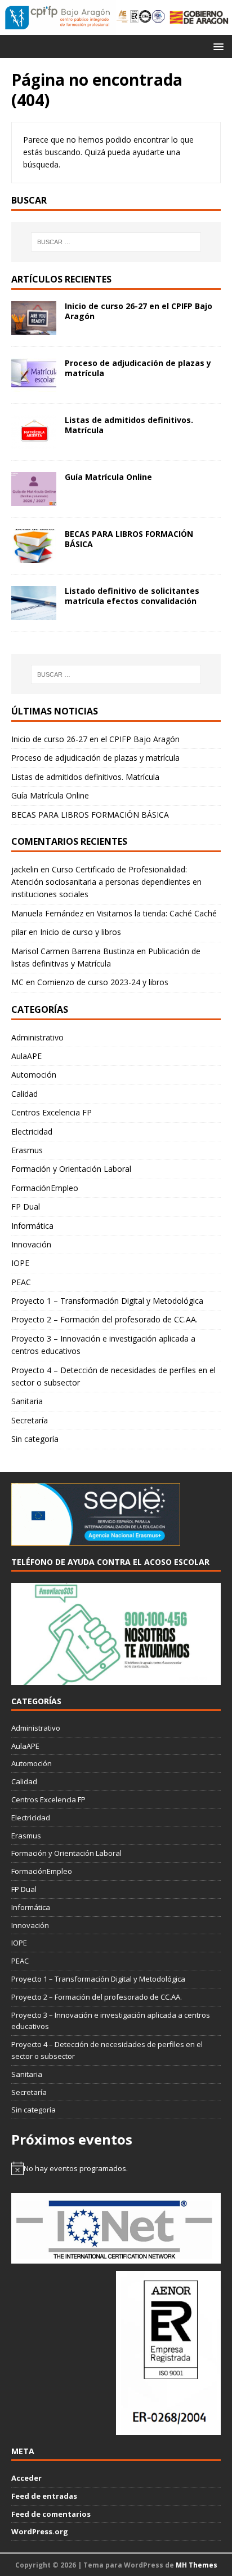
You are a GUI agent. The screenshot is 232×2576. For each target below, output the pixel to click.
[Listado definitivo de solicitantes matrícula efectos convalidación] (34, 613)
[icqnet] (116, 2257)
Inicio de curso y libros (81, 932)
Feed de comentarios (51, 2514)
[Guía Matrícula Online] (34, 499)
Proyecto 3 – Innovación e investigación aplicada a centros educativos (103, 1345)
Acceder (26, 2478)
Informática (32, 1226)
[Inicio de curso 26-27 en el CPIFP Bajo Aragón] (34, 328)
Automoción (34, 1075)
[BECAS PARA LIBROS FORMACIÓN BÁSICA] (34, 556)
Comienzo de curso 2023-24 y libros (103, 982)
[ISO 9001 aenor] (168, 2429)
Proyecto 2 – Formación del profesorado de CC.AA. (104, 1319)
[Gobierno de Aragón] (199, 17)
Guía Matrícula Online (108, 477)
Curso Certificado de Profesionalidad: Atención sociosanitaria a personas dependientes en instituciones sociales (106, 882)
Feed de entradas (44, 2496)
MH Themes (197, 2565)
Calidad (24, 1094)
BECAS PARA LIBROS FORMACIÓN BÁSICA (129, 539)
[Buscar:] (116, 242)
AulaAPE (26, 1056)
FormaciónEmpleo (45, 1188)
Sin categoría (35, 1439)
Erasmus (27, 1150)
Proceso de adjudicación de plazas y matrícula (138, 368)
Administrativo (37, 1037)
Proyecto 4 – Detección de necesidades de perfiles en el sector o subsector (113, 1376)
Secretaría (30, 1420)
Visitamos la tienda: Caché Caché (157, 913)
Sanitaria (27, 1401)
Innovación (31, 1244)
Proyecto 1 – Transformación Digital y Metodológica (107, 1301)
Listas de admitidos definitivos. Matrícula (129, 425)
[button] (217, 46)
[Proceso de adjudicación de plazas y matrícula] (34, 385)
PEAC (21, 1282)
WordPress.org (40, 2531)
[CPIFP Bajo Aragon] (58, 17)
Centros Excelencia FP (52, 1112)
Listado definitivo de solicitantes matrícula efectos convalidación (132, 596)
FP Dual (26, 1207)
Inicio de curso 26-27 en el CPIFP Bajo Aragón (139, 311)
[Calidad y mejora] (141, 17)
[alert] (116, 2168)
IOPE (20, 1263)
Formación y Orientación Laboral (71, 1169)
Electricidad (32, 1132)
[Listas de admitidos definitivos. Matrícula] (34, 442)
